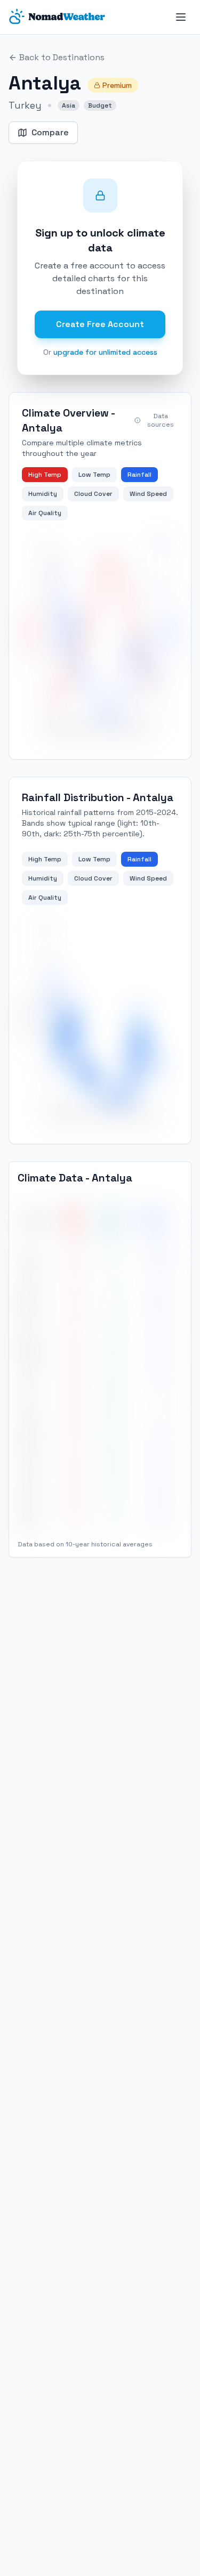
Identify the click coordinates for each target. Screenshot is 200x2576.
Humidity (43, 494)
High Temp (45, 475)
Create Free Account (100, 324)
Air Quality (45, 513)
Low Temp (94, 475)
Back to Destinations (62, 57)
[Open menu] (181, 17)
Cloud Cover (93, 494)
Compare (50, 132)
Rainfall (139, 475)
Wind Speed (148, 494)
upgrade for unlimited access (105, 352)
